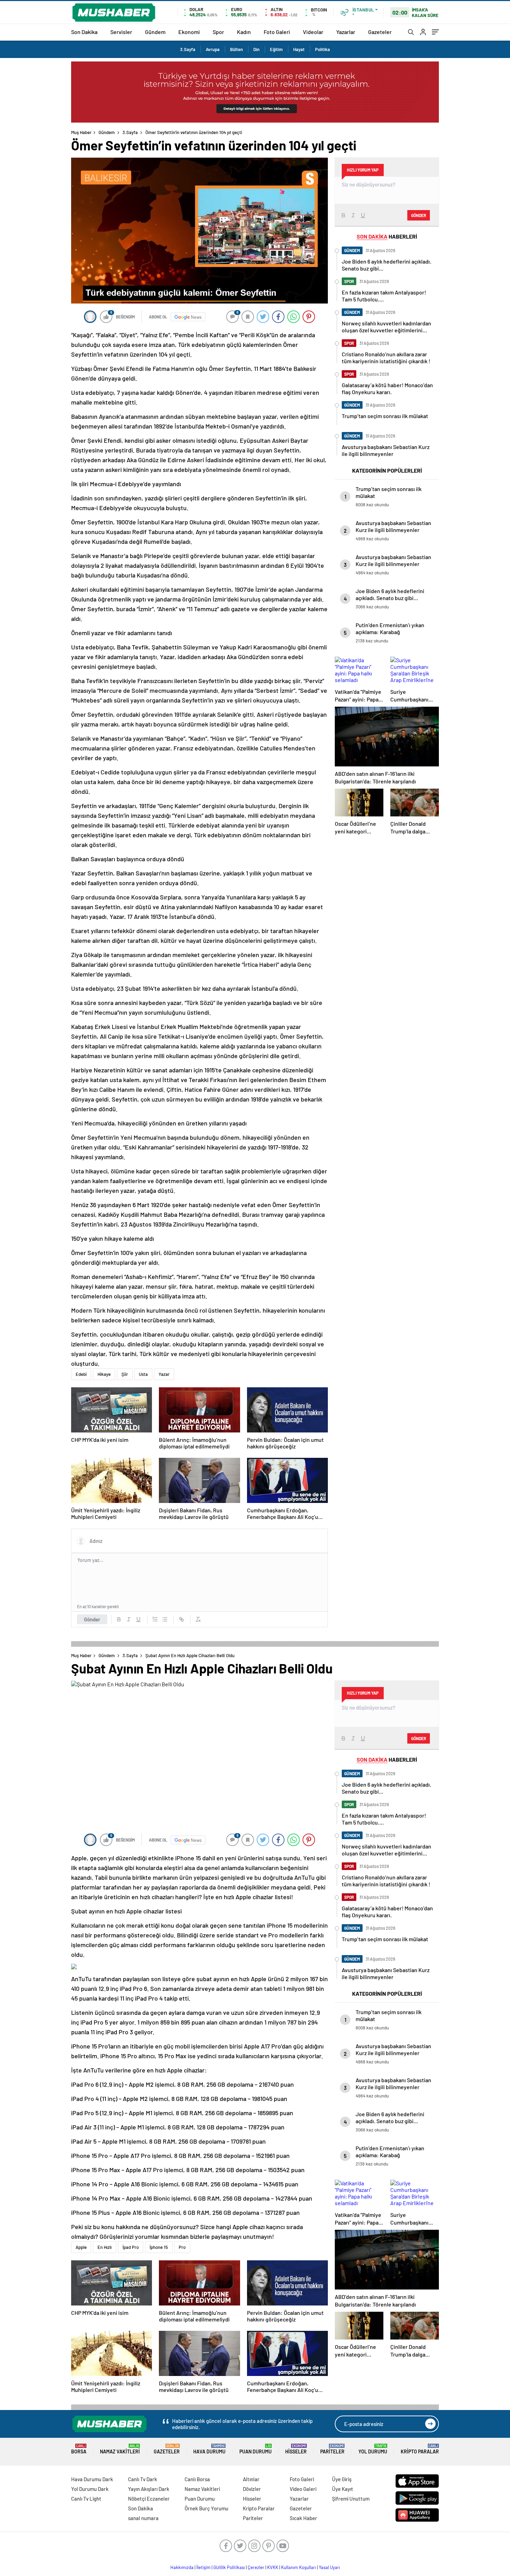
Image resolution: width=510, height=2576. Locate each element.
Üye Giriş (342, 2479)
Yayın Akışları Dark (149, 2489)
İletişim (203, 2567)
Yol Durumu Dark (90, 2489)
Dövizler (252, 2489)
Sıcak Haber (303, 2518)
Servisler (121, 32)
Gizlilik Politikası (229, 2567)
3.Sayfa (188, 49)
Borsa (79, 2449)
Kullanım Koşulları (299, 2567)
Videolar (313, 32)
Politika (322, 49)
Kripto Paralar (420, 2449)
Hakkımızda (182, 2567)
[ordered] (155, 1619)
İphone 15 (159, 2247)
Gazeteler (380, 32)
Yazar (164, 1374)
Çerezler (256, 2567)
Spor (218, 32)
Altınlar (251, 2479)
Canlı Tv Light (86, 2499)
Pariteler (332, 2449)
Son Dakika (84, 32)
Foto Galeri (277, 32)
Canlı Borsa (197, 2479)
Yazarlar (346, 32)
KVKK (273, 2567)
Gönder (92, 1619)
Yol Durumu (373, 2449)
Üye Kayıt (343, 2489)
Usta (143, 1374)
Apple (81, 2247)
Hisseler (296, 2449)
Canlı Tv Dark (143, 2479)
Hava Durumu (209, 2449)
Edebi (81, 1374)
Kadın (244, 32)
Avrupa (213, 49)
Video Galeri (303, 2489)
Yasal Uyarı (329, 2567)
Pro (182, 2247)
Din (256, 49)
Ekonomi (189, 32)
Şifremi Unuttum (351, 2499)
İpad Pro (131, 2247)
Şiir (125, 1374)
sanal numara (143, 2518)
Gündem (155, 32)
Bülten (236, 49)
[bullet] (165, 1619)
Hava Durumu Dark (92, 2479)
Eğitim (276, 49)
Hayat (299, 49)
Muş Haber (81, 132)
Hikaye (104, 1374)
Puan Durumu (256, 2449)
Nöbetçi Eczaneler (149, 2499)
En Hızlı (105, 2247)
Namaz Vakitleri (120, 2449)
